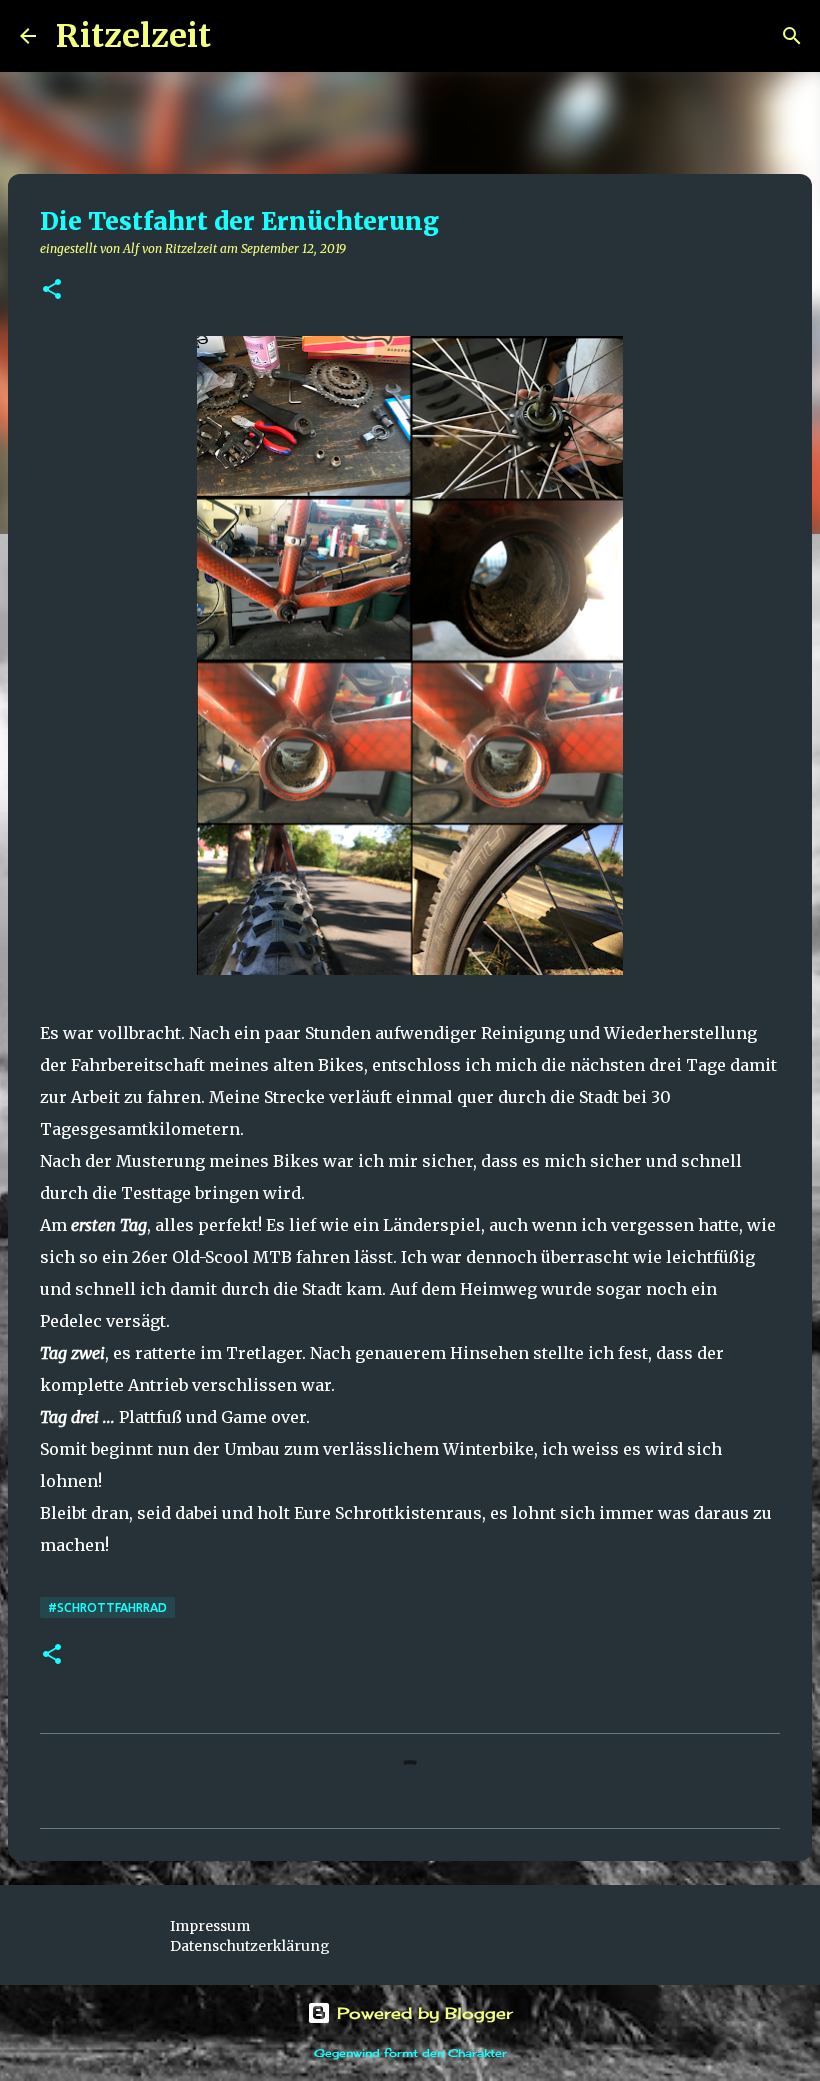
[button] (52, 290)
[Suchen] (239, 36)
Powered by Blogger (422, 2013)
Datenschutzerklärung (250, 1946)
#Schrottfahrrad (107, 1607)
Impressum (210, 1926)
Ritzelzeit (133, 36)
